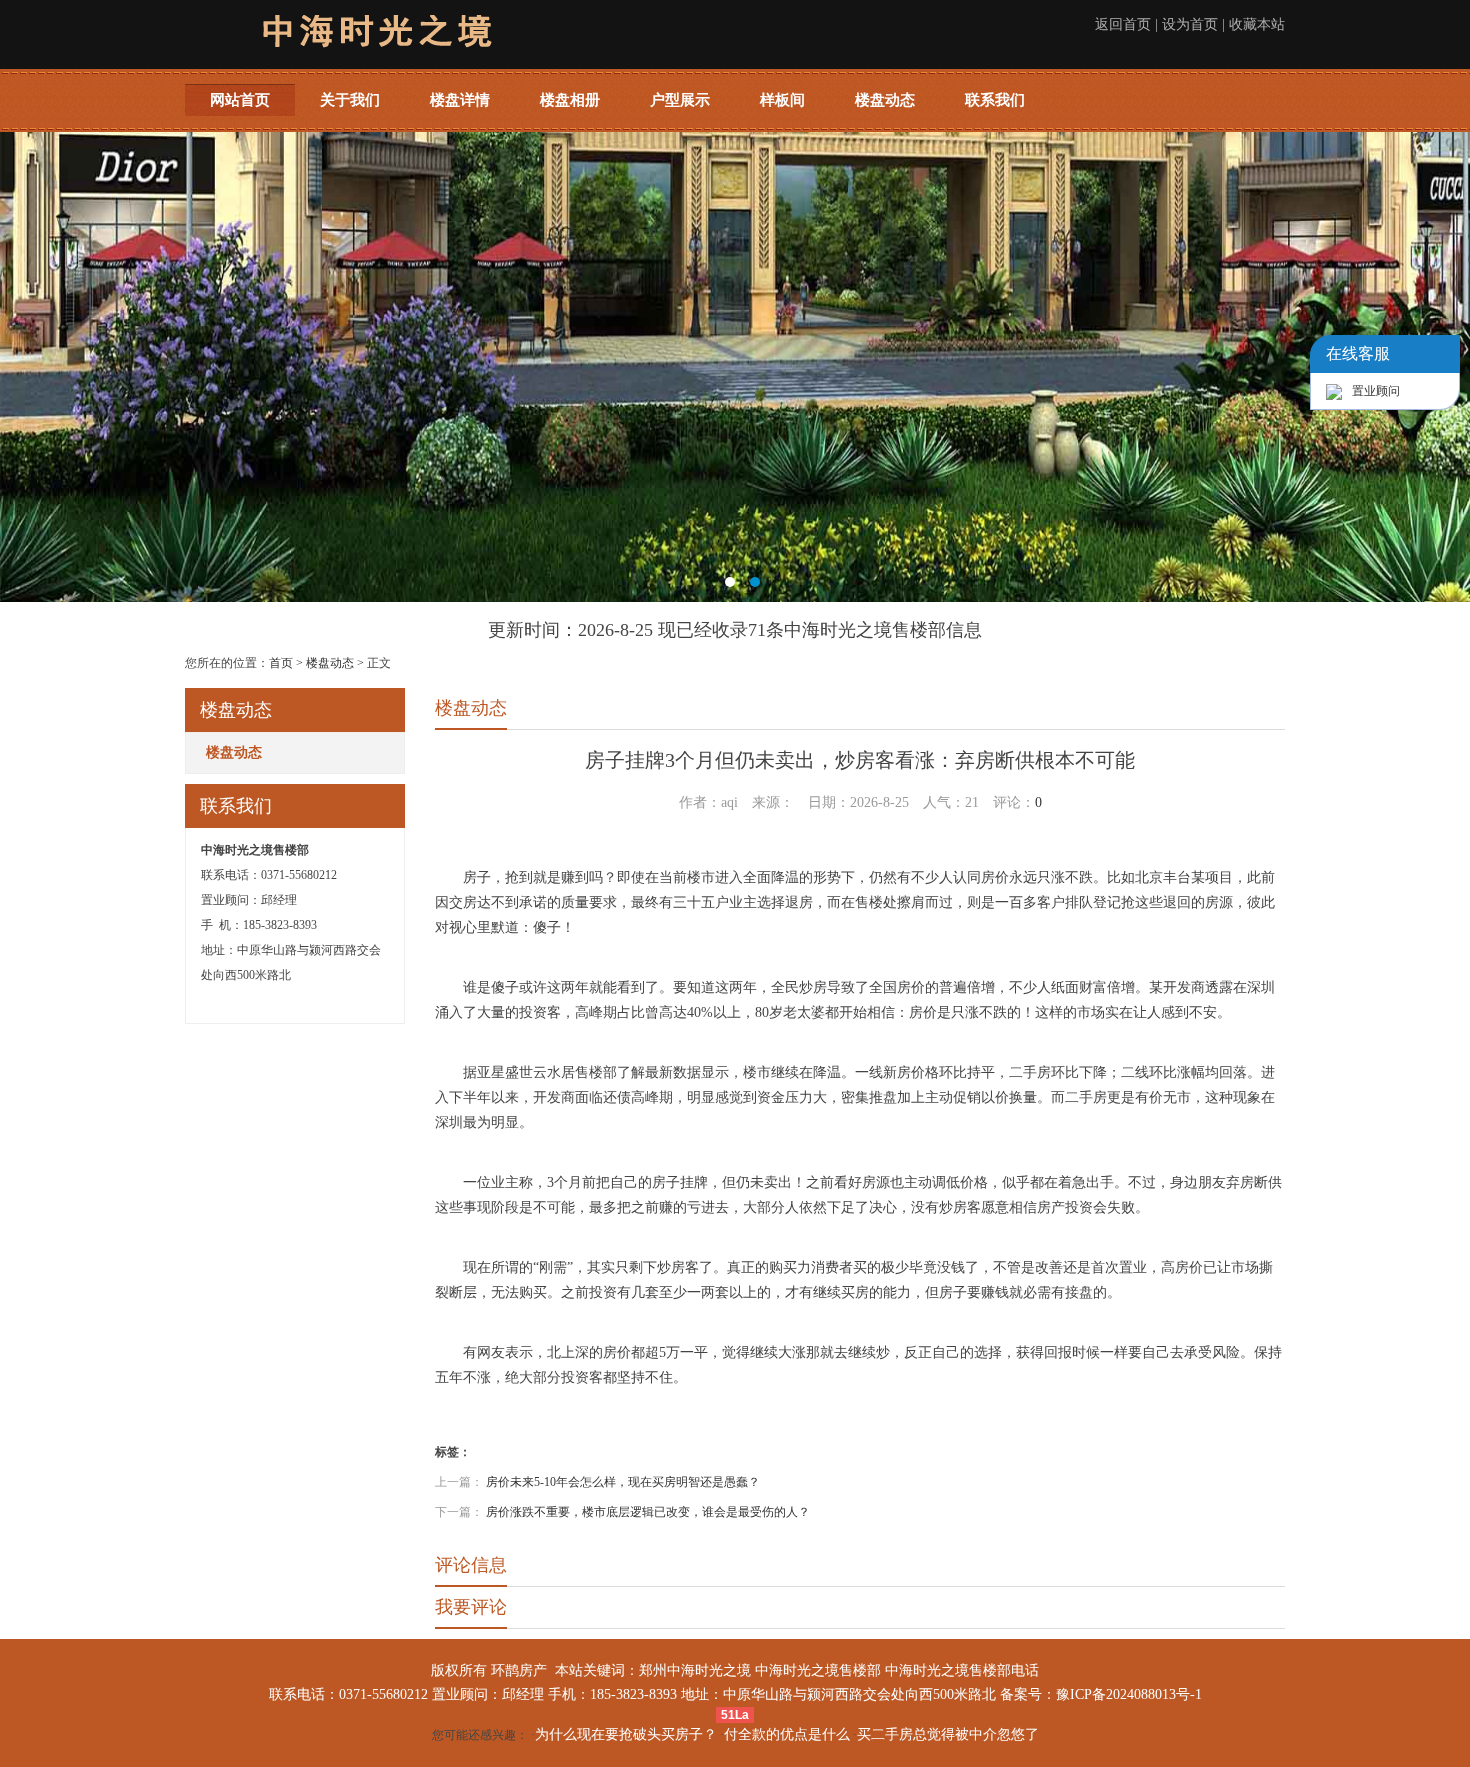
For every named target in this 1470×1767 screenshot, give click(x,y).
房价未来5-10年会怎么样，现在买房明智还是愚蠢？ (623, 1482)
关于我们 (350, 100)
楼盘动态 (885, 100)
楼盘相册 (570, 100)
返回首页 (1123, 24)
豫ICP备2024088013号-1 (1129, 1694)
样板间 (782, 100)
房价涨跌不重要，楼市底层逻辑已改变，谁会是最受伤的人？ (648, 1512)
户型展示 (680, 100)
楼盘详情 (460, 100)
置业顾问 (1376, 391)
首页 (281, 663)
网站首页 (240, 100)
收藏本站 (1257, 24)
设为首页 (1190, 24)
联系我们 (995, 100)
